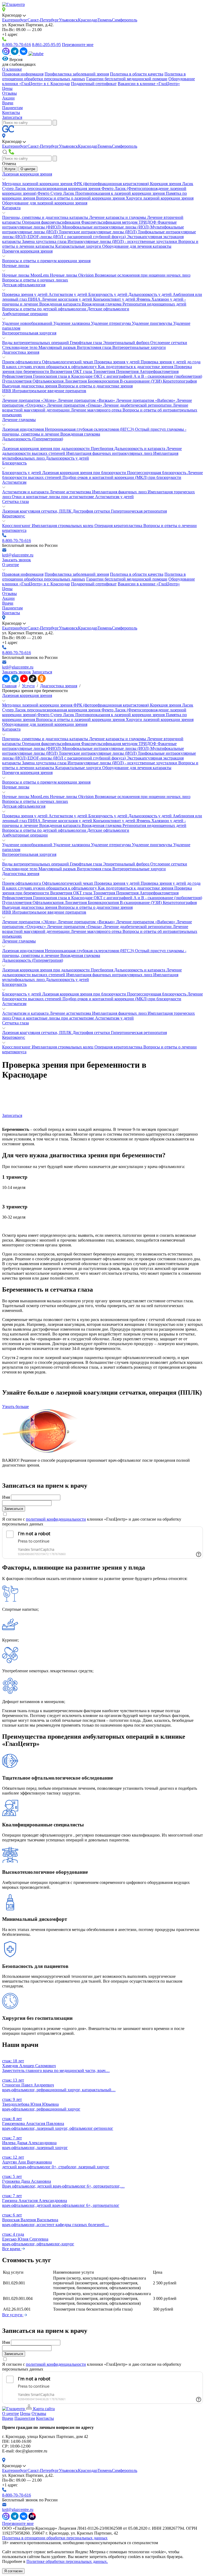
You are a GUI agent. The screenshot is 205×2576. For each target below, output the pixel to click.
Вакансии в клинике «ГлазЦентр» (149, 84)
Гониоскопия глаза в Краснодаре (63, 376)
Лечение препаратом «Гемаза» (75, 405)
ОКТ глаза (83, 371)
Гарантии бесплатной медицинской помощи (127, 79)
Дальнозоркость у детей (151, 294)
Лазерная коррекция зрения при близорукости (85, 473)
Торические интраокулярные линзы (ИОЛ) (98, 232)
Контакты (11, 112)
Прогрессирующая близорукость (157, 473)
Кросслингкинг (17, 526)
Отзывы (9, 93)
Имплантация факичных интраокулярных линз (110, 453)
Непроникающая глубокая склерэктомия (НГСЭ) (90, 429)
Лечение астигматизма (71, 492)
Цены (7, 88)
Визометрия (62, 371)
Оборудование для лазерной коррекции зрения (45, 203)
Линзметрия (76, 381)
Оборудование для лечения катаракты (137, 246)
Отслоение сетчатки (169, 343)
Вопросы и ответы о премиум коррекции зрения (46, 261)
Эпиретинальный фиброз (127, 343)
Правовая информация (23, 74)
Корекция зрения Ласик (172, 184)
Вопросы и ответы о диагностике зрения (95, 386)
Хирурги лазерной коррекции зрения (160, 198)
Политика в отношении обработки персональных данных (55, 2538)
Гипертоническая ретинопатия (139, 511)
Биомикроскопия (104, 381)
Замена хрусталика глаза (45, 241)
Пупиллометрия (17, 381)
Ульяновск (68, 20)
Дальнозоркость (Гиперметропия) (33, 439)
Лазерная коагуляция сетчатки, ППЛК (37, 511)
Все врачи (12, 2249)
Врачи (8, 103)
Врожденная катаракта (60, 304)
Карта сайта (43, 2409)
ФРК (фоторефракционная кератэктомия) (112, 184)
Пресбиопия (102, 449)
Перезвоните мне (78, 45)
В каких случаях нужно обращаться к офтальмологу (50, 367)
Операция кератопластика (119, 526)
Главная (9, 686)
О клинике (12, 69)
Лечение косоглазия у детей (67, 299)
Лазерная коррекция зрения (27, 174)
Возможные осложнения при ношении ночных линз (143, 275)
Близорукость (14, 463)
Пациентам (12, 108)
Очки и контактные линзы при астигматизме (53, 497)
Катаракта (11, 208)
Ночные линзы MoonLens (26, 275)
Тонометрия (105, 371)
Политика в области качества (137, 74)
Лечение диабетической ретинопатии (138, 405)
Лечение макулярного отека (97, 410)
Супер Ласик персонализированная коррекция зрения (52, 188)
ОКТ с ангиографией (114, 376)
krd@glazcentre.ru (18, 555)
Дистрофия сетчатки (92, 511)
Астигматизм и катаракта (26, 492)
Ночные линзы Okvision (72, 275)
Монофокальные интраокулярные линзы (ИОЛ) (106, 227)
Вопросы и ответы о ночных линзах (35, 280)
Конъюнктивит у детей (115, 299)
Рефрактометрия (18, 376)
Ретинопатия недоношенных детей (154, 304)
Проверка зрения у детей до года (171, 362)
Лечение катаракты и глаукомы (118, 217)
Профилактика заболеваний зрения (77, 74)
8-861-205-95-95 (46, 45)
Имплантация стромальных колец (63, 526)
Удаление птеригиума (111, 323)
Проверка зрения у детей (25, 294)
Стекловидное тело (20, 347)
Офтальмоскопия (49, 381)
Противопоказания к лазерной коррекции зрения (121, 193)
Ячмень (144, 299)
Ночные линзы (16, 266)
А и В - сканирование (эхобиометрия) (168, 376)
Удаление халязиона (72, 323)
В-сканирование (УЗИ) (141, 381)
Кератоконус (14, 516)
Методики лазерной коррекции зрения (38, 184)
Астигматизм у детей (68, 294)
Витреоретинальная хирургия (29, 333)
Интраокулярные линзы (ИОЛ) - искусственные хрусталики (123, 241)
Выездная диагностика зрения (30, 386)
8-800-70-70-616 (17, 45)
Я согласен (13, 2571)
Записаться (12, 117)
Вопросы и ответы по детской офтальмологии (45, 309)
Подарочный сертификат (94, 84)
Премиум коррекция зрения (27, 251)
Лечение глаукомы (19, 420)
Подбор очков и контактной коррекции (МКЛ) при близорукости (122, 477)
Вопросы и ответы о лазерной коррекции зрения (81, 198)
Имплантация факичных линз (120, 492)
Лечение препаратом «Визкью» (87, 400)
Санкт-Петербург (43, 20)
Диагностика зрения (21, 352)
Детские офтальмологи (108, 309)
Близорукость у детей (108, 294)
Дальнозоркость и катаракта (140, 449)
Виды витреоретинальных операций (36, 343)
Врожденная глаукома (102, 304)
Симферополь (125, 20)
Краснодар (88, 20)
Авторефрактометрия (159, 371)
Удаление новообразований (28, 323)
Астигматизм (14, 482)
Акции (8, 98)
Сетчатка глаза (15, 501)
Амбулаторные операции (25, 314)
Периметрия (128, 371)
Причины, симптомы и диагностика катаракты (46, 217)
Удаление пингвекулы (153, 323)
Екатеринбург (15, 20)
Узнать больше (15, 1407)
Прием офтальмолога (22, 362)
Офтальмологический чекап (68, 362)
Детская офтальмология (24, 285)
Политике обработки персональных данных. (67, 2561)
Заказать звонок (17, 560)
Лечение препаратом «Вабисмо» (146, 400)
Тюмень (105, 20)
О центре (28, 169)
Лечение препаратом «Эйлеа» (30, 400)
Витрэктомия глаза (95, 347)
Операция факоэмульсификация (52, 222)
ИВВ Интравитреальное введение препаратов (44, 391)
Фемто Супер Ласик (56, 193)
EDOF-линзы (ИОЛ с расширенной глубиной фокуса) (77, 237)
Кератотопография (180, 381)
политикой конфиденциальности (56, 1519)
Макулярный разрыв (58, 347)
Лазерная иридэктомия (23, 429)
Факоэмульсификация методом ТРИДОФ (119, 222)
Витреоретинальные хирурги (139, 347)
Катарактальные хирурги (79, 246)
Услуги (10, 169)
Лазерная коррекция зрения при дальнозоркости (46, 449)
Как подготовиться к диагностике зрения (136, 367)
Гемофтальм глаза (86, 343)
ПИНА (35, 299)
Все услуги (13, 2315)
